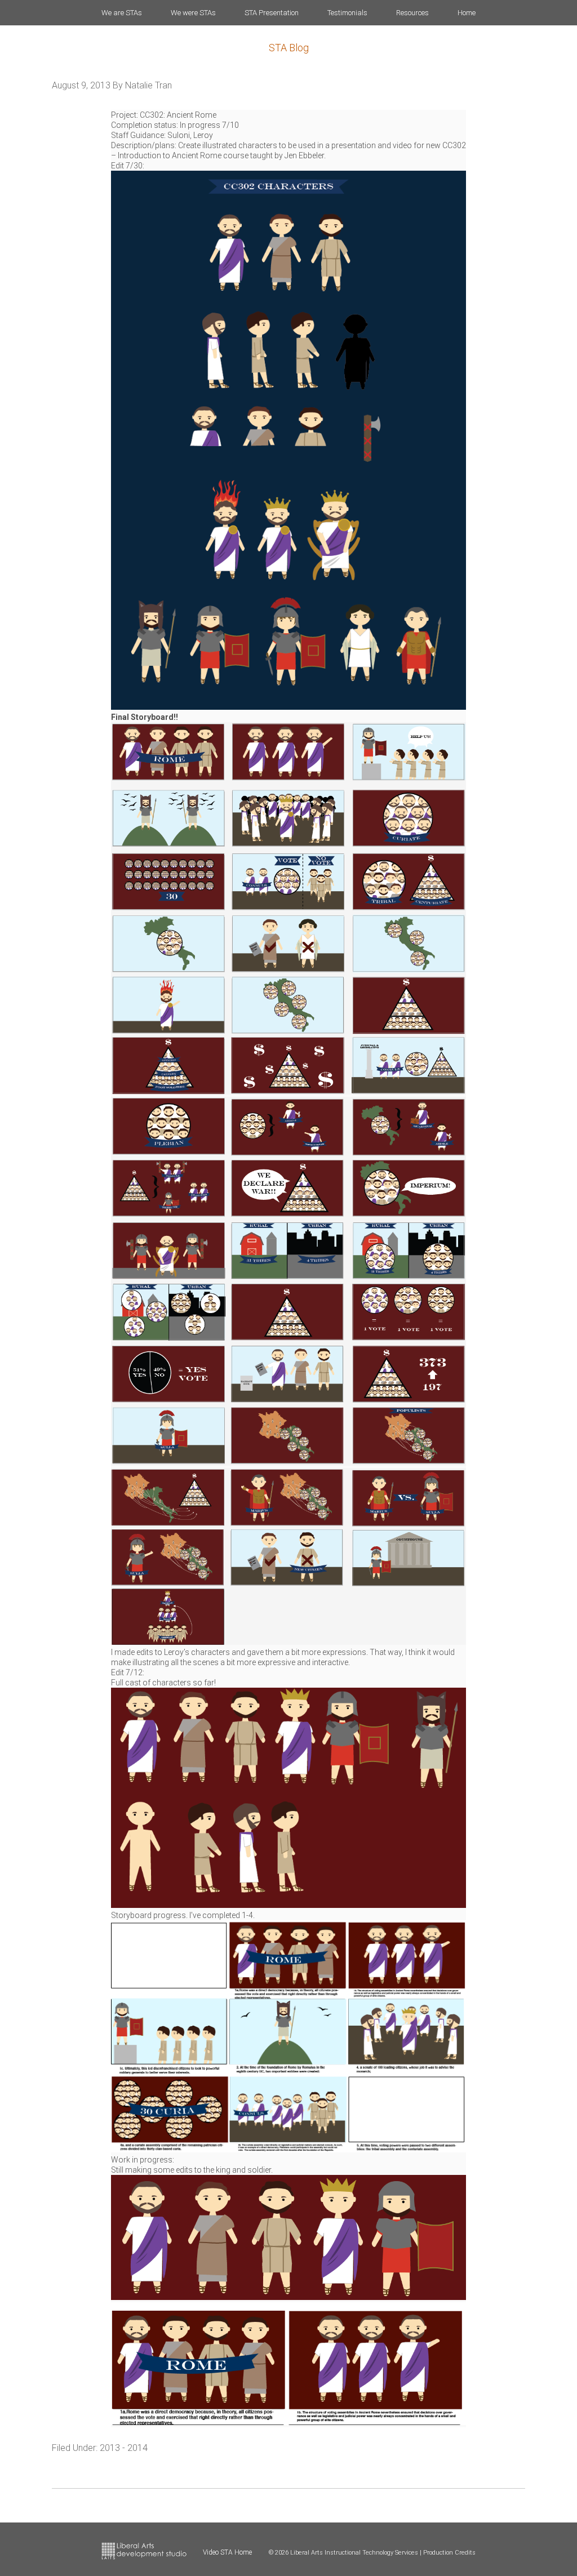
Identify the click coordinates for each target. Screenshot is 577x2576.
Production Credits (449, 2553)
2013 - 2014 (124, 2448)
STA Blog (289, 48)
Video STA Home (227, 2552)
